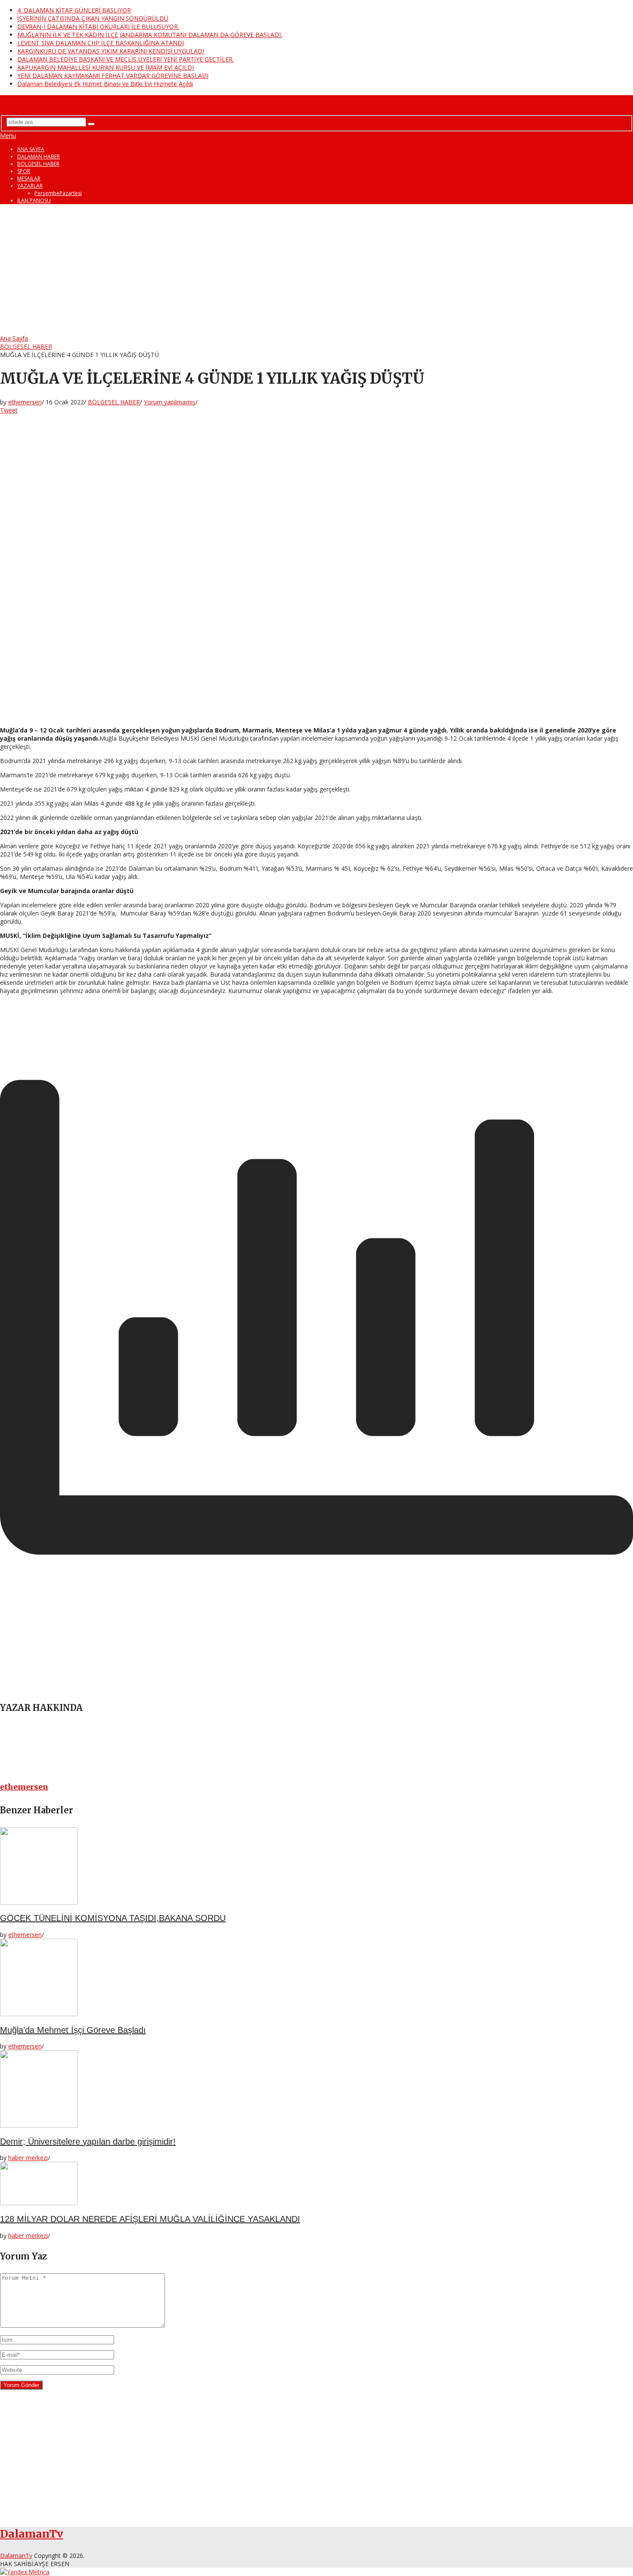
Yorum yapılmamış (170, 402)
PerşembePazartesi (58, 193)
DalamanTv (28, 101)
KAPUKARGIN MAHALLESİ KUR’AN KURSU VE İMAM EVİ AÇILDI (105, 67)
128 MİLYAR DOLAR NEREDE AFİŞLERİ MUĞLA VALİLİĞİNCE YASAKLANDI (150, 2219)
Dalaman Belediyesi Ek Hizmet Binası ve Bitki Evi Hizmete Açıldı (105, 84)
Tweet (9, 410)
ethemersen (25, 402)
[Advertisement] (316, 270)
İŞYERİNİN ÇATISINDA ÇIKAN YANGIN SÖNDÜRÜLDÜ (93, 18)
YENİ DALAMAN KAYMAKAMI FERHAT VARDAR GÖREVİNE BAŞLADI (113, 76)
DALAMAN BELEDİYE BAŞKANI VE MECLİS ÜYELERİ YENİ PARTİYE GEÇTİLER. (126, 59)
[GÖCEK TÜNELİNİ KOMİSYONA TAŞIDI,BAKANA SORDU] (316, 1867)
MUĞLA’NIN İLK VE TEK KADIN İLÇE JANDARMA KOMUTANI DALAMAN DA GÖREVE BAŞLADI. (150, 35)
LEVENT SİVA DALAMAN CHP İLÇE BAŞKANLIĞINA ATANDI (101, 43)
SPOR (24, 171)
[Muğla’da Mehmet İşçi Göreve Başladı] (316, 1978)
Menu (8, 135)
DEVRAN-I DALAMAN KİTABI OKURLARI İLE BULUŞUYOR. (98, 26)
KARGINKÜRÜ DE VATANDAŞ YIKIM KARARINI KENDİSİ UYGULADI (111, 51)
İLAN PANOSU (34, 200)
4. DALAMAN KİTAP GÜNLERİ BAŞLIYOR (74, 10)
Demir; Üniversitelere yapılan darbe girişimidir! (88, 2141)
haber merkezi (28, 2158)
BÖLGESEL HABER (38, 164)
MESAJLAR (29, 178)
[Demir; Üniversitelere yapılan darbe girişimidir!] (316, 2090)
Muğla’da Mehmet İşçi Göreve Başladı (73, 2030)
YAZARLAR (30, 186)
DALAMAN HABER (39, 157)
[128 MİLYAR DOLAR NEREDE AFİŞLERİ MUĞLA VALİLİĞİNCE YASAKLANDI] (316, 2184)
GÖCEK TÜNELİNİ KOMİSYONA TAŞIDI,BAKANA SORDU (113, 1918)
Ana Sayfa (14, 338)
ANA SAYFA (31, 149)
